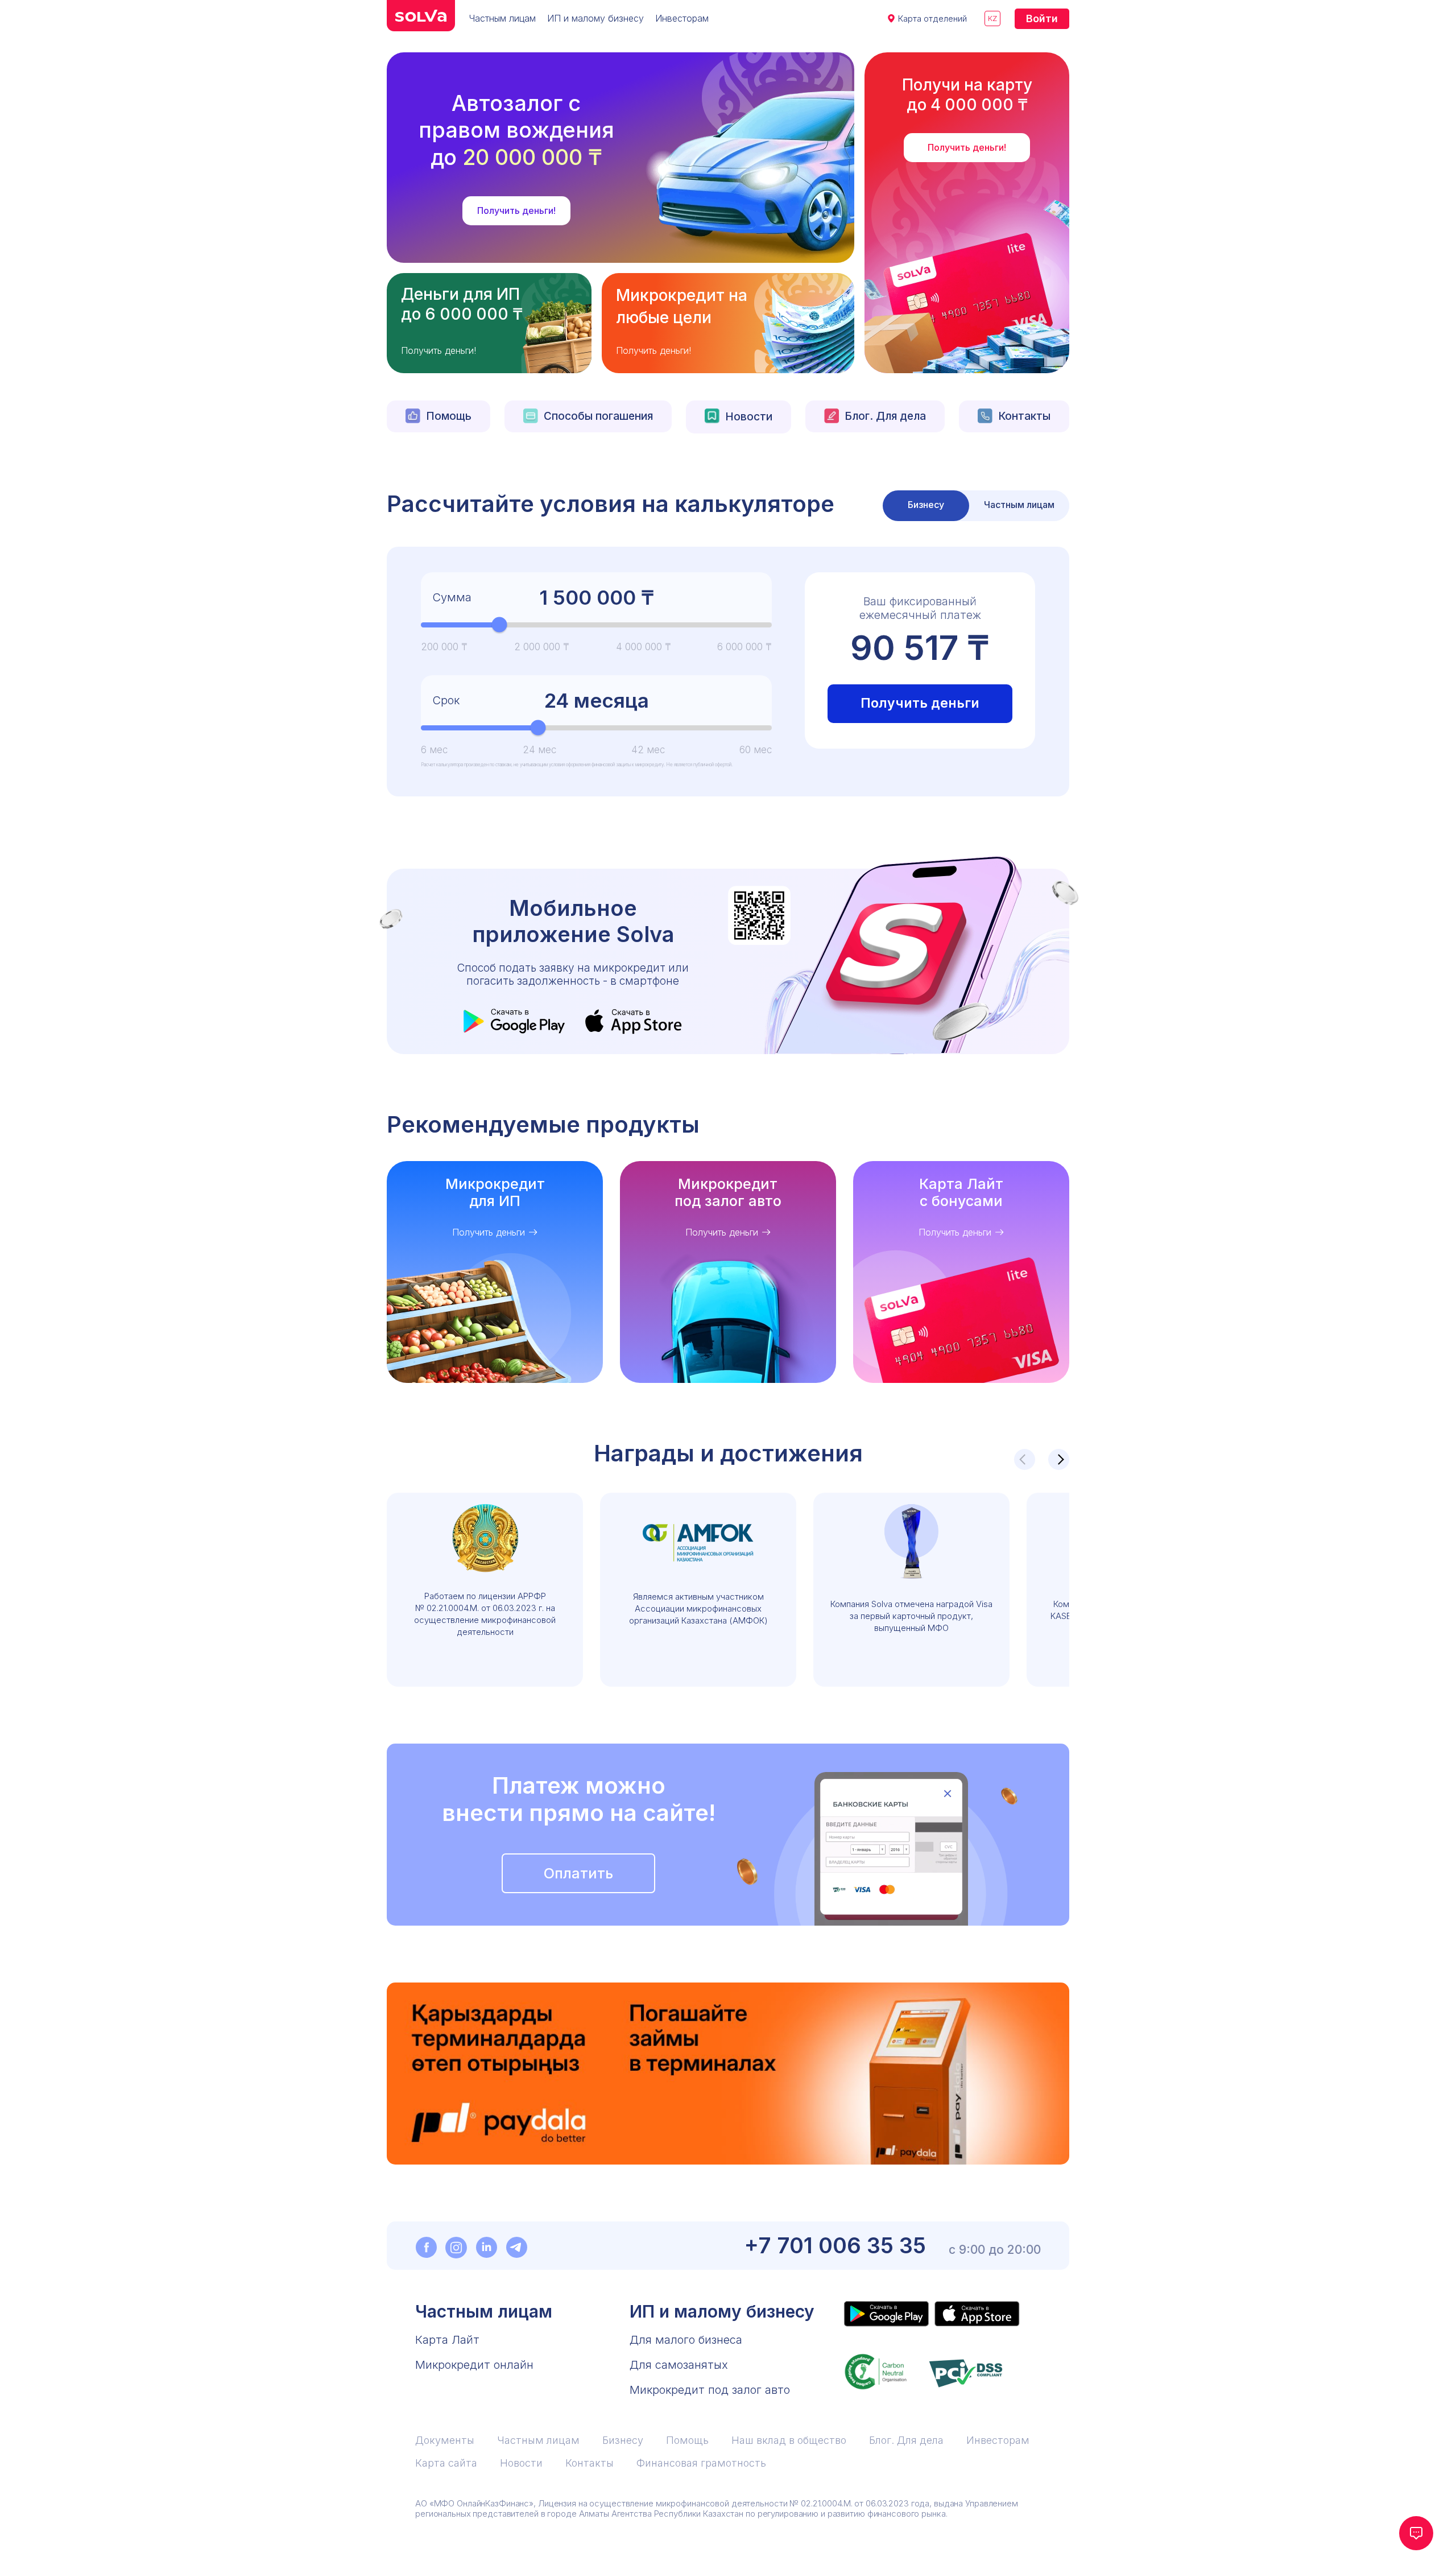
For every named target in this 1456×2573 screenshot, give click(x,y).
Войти (1042, 18)
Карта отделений (932, 18)
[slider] (500, 625)
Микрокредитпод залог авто (728, 1192)
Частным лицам (502, 18)
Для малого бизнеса (686, 2340)
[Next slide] (1059, 1459)
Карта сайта (446, 2463)
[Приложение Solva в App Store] (977, 2314)
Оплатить (578, 1873)
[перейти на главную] (421, 16)
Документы (445, 2440)
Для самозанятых (679, 2365)
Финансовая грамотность (701, 2463)
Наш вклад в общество (789, 2440)
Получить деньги (920, 703)
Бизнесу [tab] (926, 505)
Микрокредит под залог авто (710, 2390)
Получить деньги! (516, 210)
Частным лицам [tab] (1019, 505)
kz (992, 18)
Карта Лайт (447, 2340)
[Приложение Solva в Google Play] (886, 2314)
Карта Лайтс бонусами (961, 1192)
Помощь (449, 416)
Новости (749, 417)
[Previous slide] (1025, 1459)
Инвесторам (682, 18)
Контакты (1024, 416)
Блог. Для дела (885, 416)
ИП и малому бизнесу (595, 18)
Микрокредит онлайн (474, 2365)
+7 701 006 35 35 (835, 2246)
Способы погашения (598, 416)
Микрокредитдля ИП (495, 1192)
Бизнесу (623, 2440)
